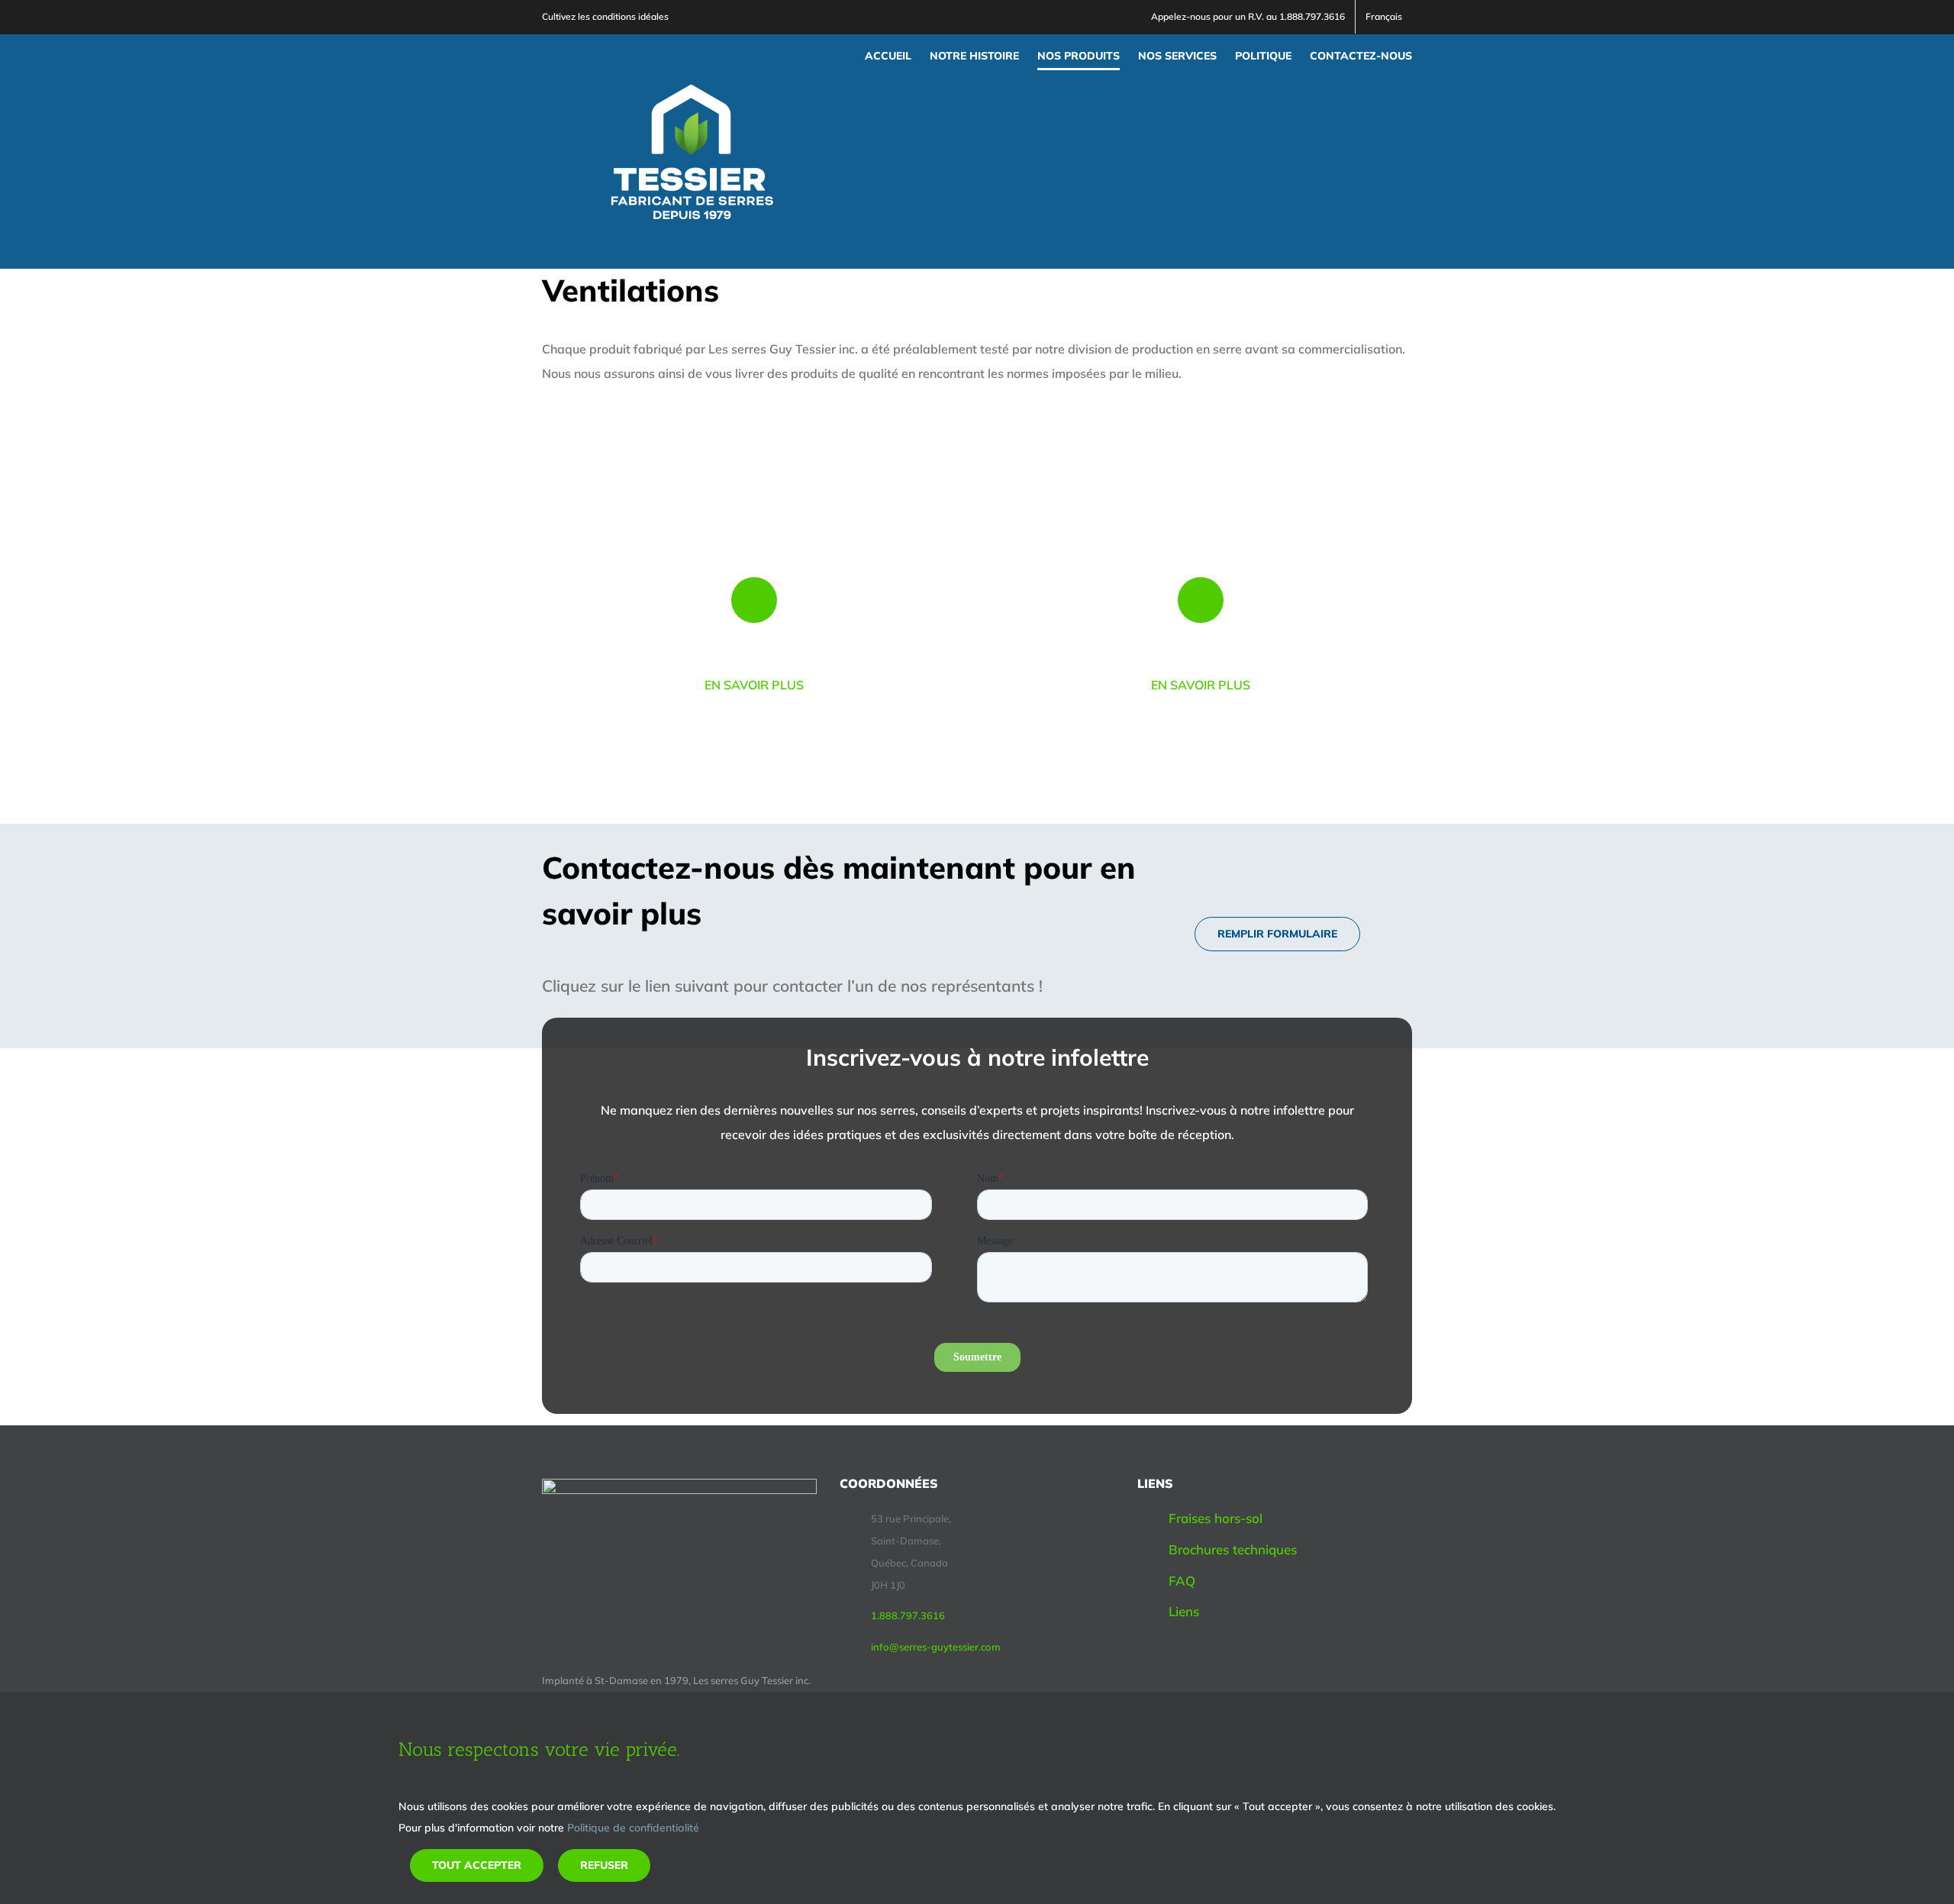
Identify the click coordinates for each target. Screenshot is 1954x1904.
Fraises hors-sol (1216, 1518)
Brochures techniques (1233, 1549)
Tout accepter (477, 1865)
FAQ (1182, 1581)
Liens (1184, 1611)
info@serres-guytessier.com (936, 1647)
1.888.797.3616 (908, 1615)
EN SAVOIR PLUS (754, 685)
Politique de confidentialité (633, 1828)
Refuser (604, 1865)
